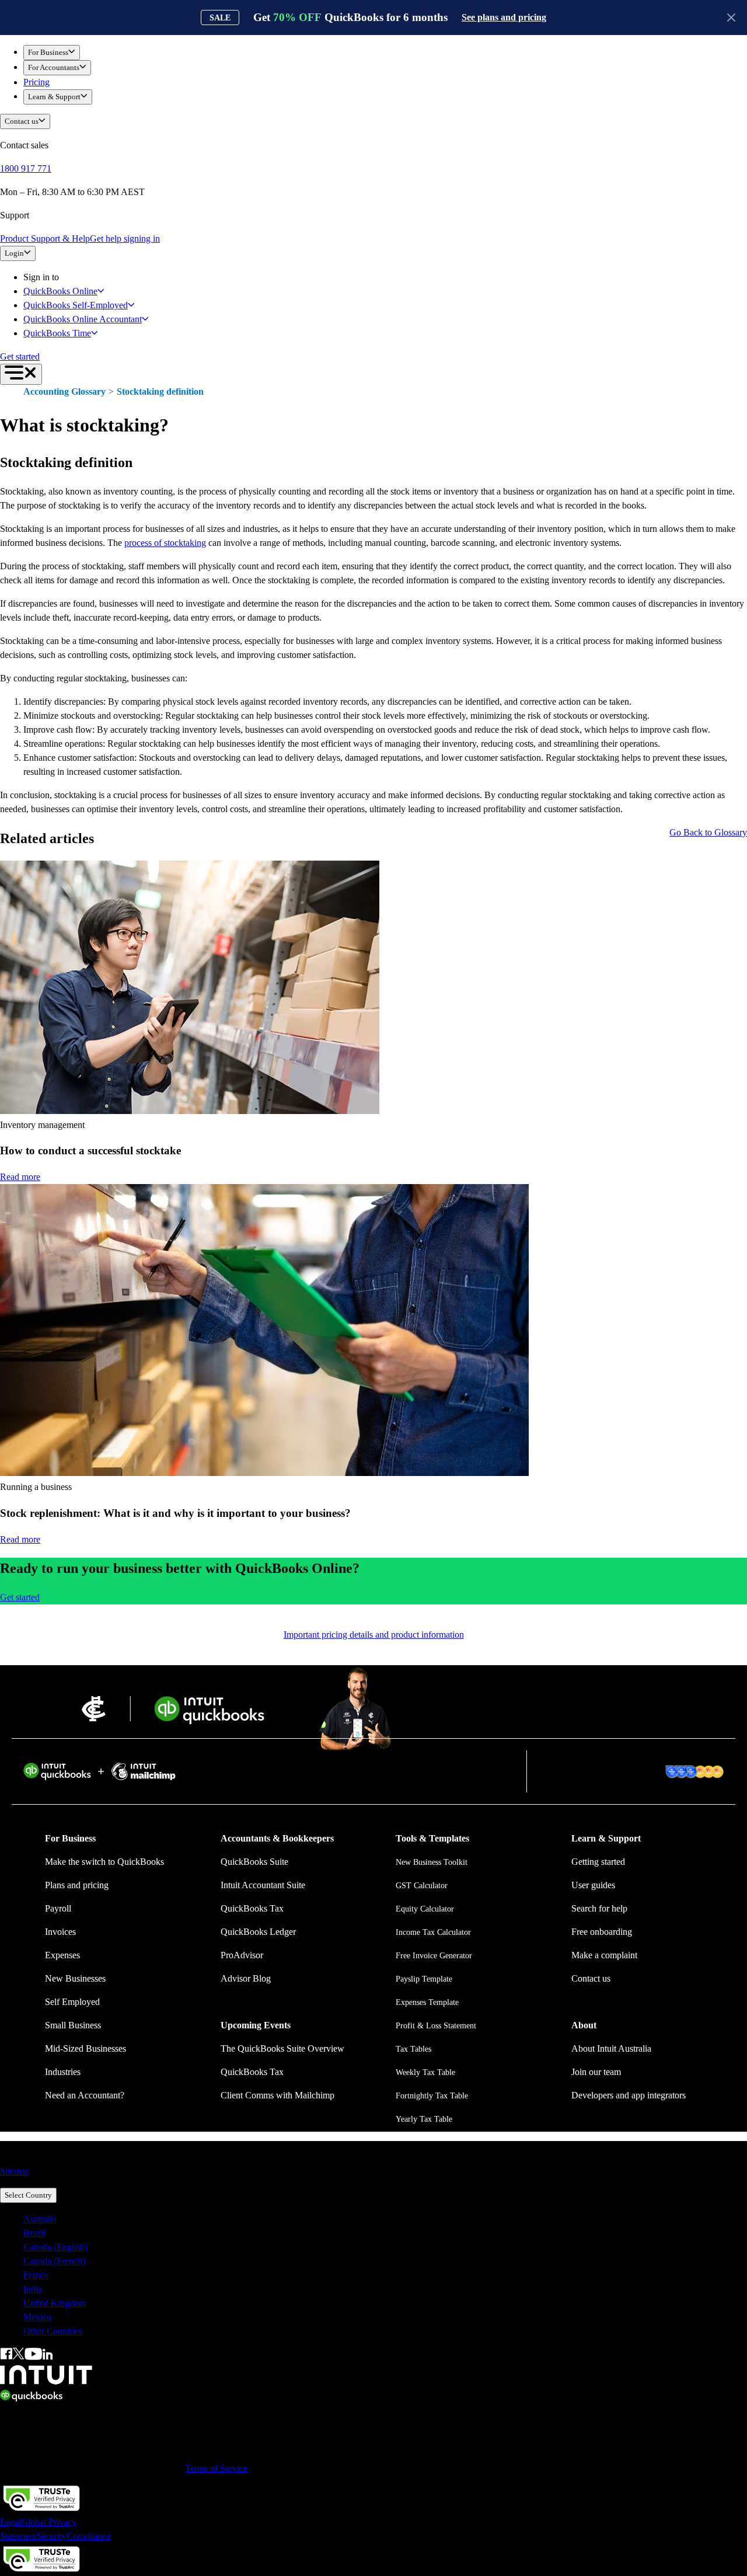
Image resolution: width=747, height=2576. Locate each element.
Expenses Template (427, 2002)
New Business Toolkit (432, 1862)
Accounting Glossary (64, 391)
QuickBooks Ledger (258, 1932)
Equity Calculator (425, 1909)
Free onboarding (602, 1932)
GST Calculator (422, 1886)
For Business (48, 52)
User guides (593, 1885)
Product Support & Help (45, 239)
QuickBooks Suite (254, 1862)
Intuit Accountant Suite (263, 1885)
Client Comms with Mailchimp (277, 2095)
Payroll (58, 1908)
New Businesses (75, 1978)
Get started (20, 356)
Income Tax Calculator (433, 1932)
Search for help (599, 1908)
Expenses (62, 1955)
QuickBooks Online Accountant (83, 319)
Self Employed (72, 2002)
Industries (63, 2072)
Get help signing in (125, 239)
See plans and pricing (504, 17)
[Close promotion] (731, 18)
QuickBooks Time (57, 333)
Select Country (28, 2195)
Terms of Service (216, 2468)
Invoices (60, 1932)
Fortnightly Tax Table (432, 2096)
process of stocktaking (165, 543)
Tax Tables (413, 2049)
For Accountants (54, 67)
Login (14, 253)
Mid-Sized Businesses (85, 2048)
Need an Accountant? (85, 2095)
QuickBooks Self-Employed (76, 305)
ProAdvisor (242, 1955)
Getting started (598, 1862)
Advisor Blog (246, 1978)
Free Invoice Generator (434, 1956)
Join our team (596, 2072)
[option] (385, 2219)
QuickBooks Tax (252, 1908)
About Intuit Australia (611, 2048)
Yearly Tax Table (424, 2119)
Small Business (73, 2025)
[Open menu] (21, 374)
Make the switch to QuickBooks (104, 1862)
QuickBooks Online (60, 291)
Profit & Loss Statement (436, 2026)
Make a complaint (604, 1955)
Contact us (22, 121)
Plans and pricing (77, 1885)
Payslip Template (424, 1979)
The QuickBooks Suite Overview (282, 2048)
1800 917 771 (26, 168)
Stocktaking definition (160, 391)
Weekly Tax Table (425, 2072)
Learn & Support (54, 97)
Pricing (36, 82)
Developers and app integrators (629, 2095)
